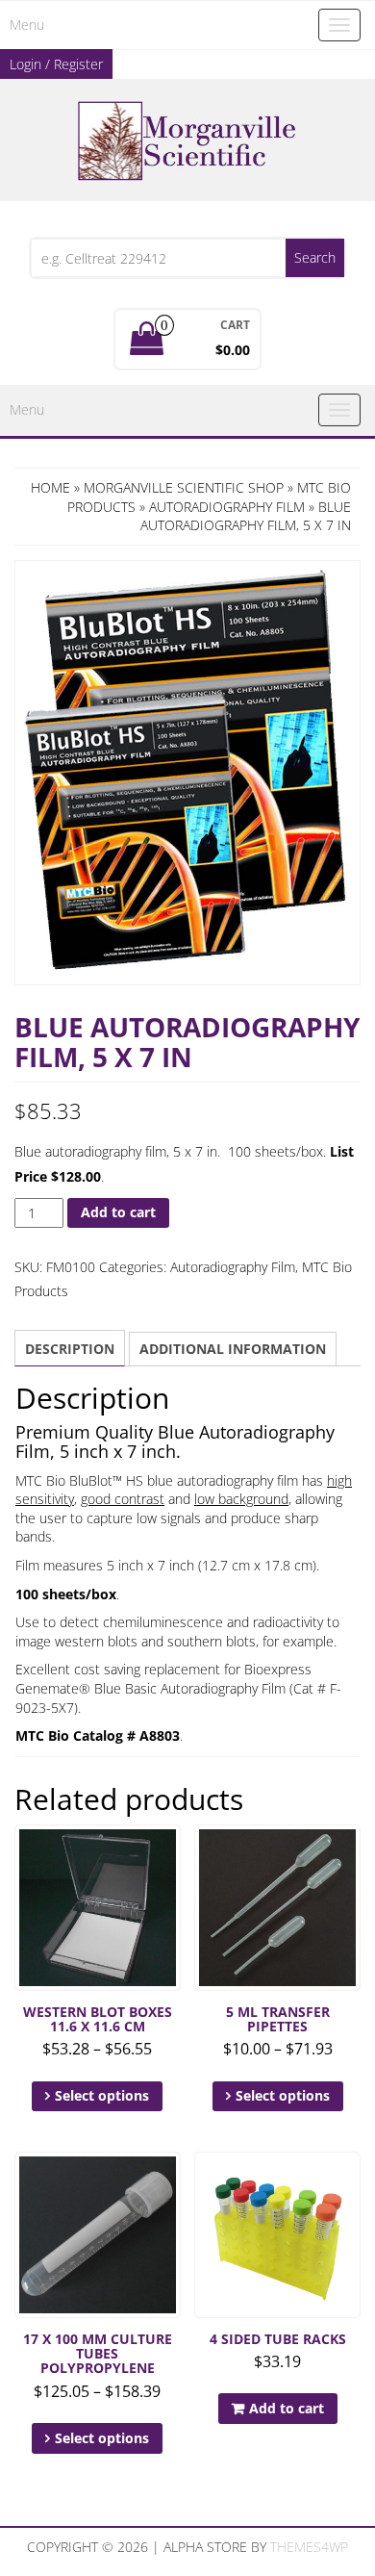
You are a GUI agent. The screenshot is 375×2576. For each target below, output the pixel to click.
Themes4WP (309, 2547)
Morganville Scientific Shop (184, 487)
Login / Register (56, 64)
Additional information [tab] (233, 1349)
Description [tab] (70, 1349)
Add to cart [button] (287, 2408)
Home (50, 487)
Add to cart (118, 1212)
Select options (102, 2095)
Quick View (172, 1853)
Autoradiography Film (227, 507)
